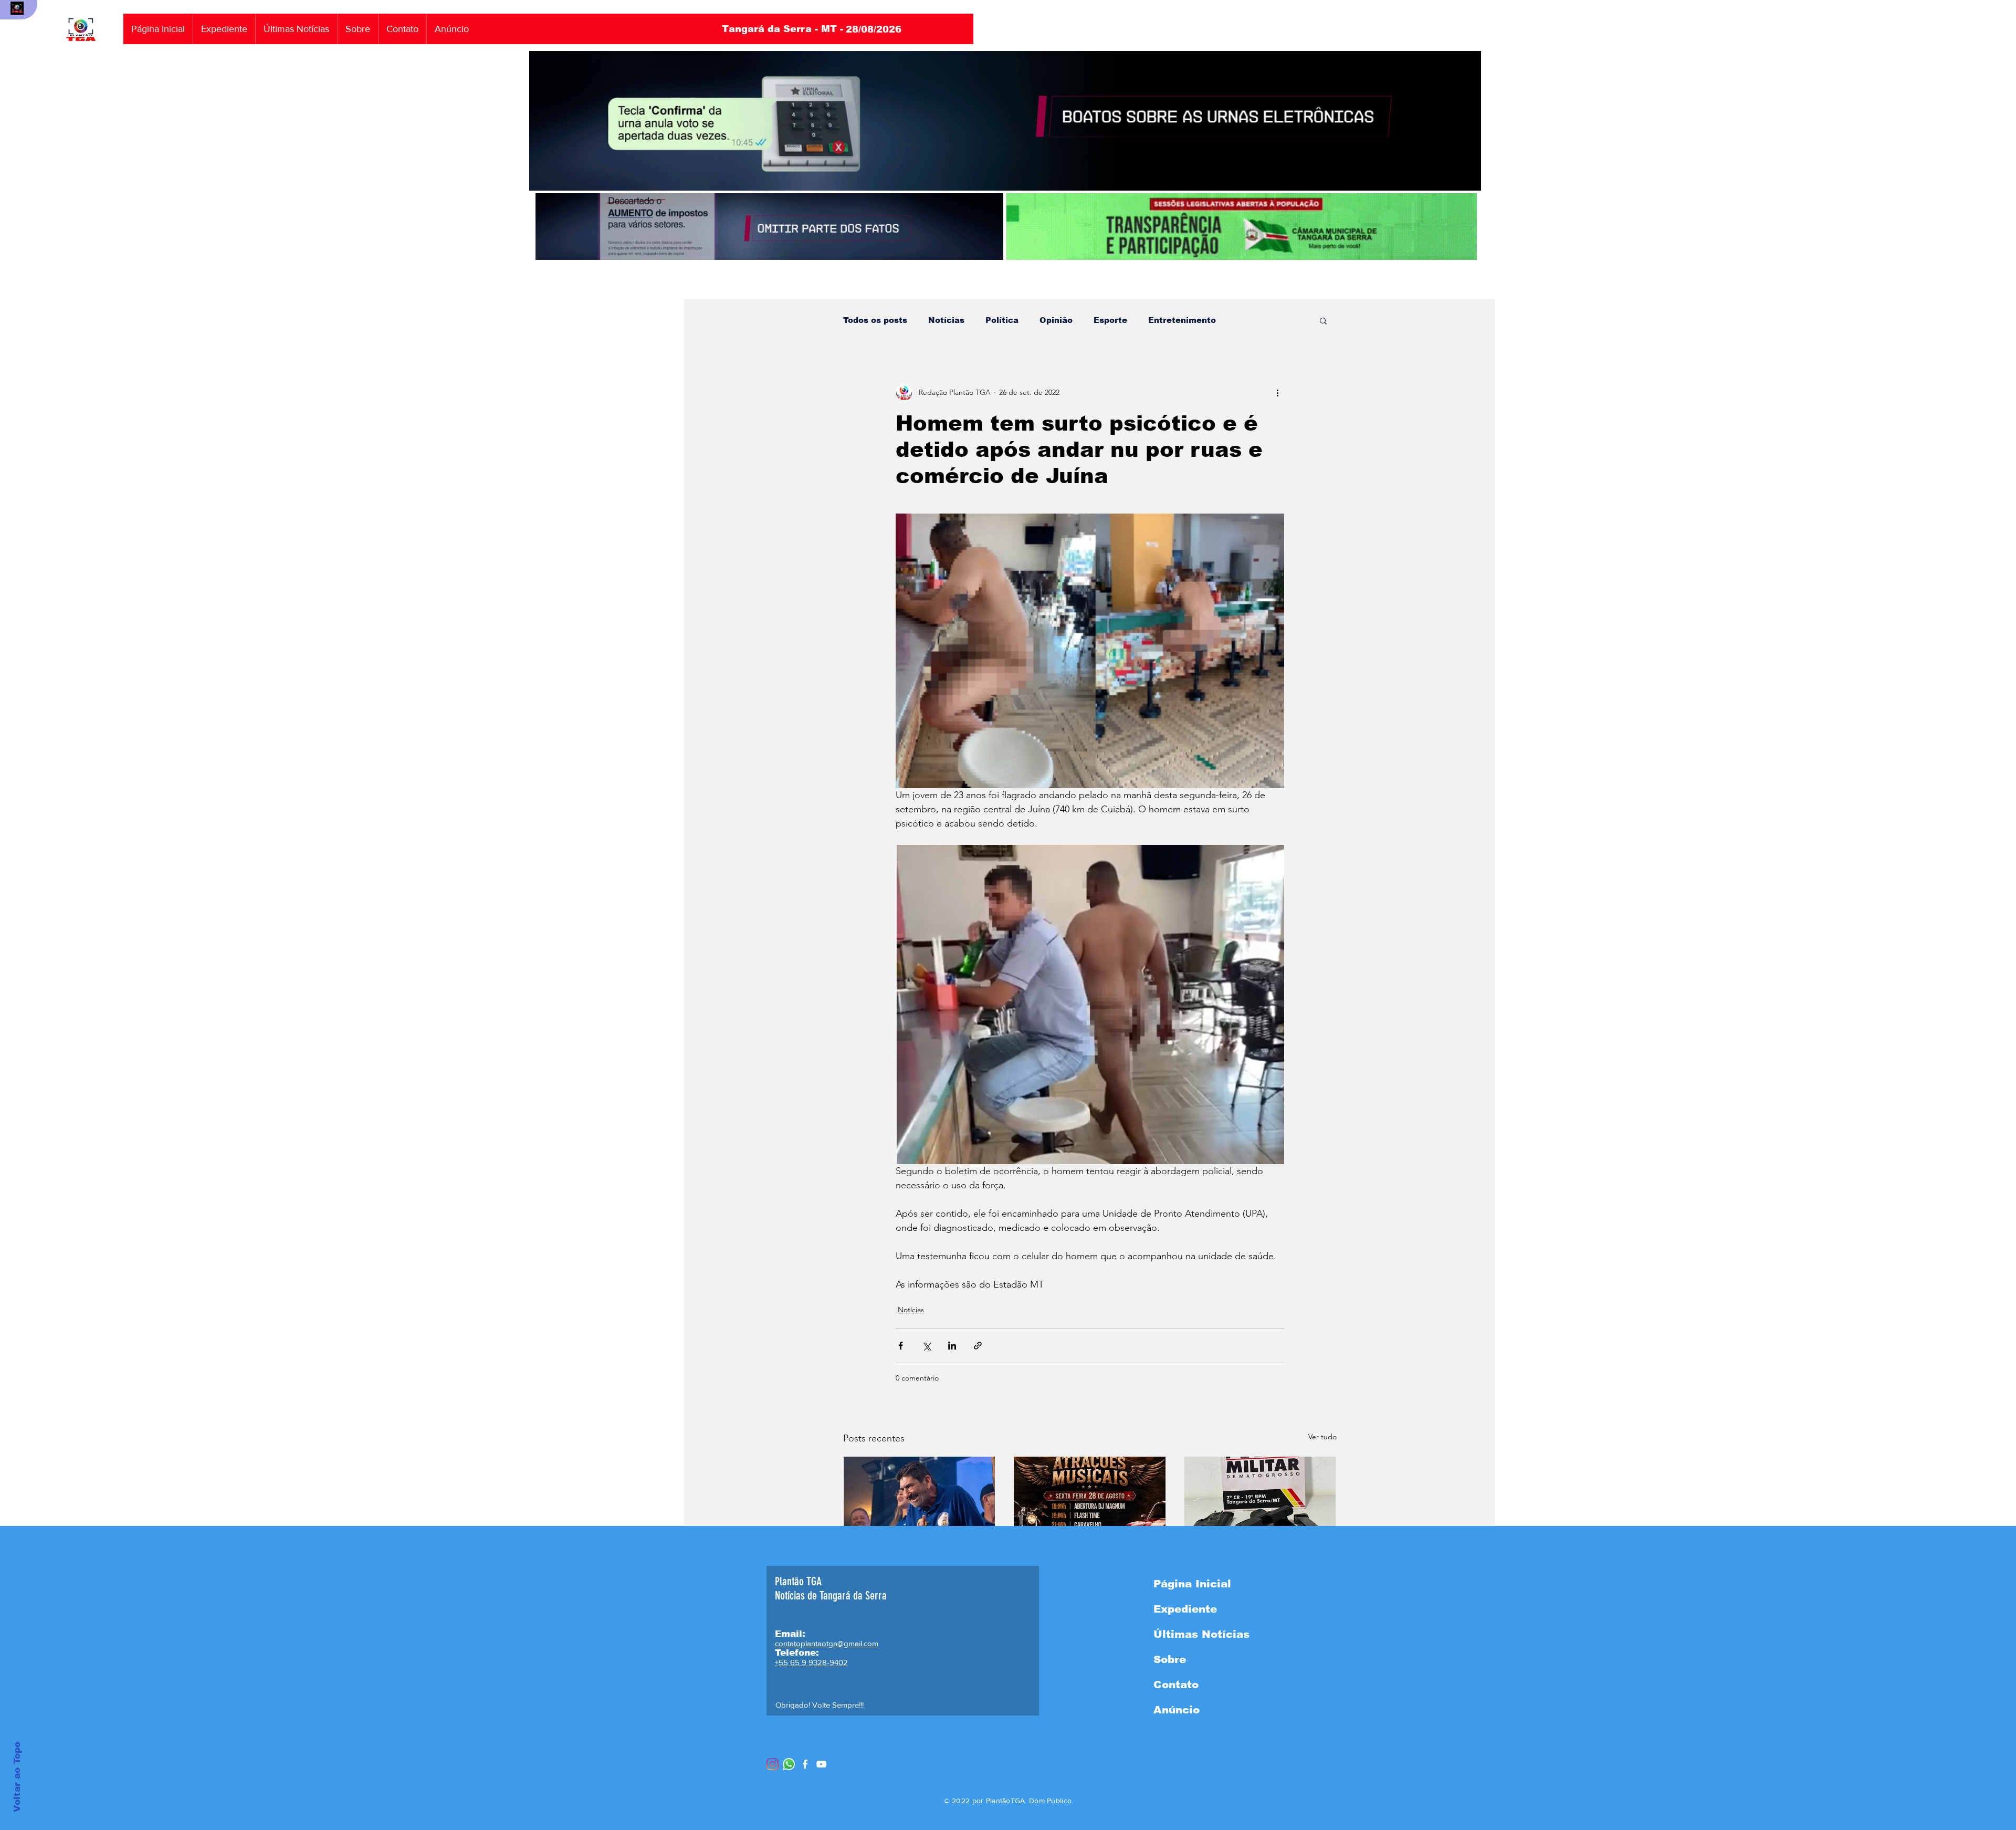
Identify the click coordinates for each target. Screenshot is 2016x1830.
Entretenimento (1182, 320)
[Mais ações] (1278, 392)
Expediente (1185, 1609)
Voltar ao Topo (17, 1777)
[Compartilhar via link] (978, 1346)
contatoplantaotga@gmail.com (827, 1643)
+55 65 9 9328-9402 (811, 1662)
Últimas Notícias (1201, 1634)
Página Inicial (1192, 1584)
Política (1002, 320)
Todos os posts (875, 320)
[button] (1323, 320)
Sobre (1170, 1659)
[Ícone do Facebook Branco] (805, 1764)
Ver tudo (1322, 1437)
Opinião (1056, 320)
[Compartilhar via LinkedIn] (952, 1346)
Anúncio (1177, 1710)
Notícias (946, 320)
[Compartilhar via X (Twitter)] (926, 1346)
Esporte (1110, 320)
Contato (1176, 1685)
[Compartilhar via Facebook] (901, 1346)
